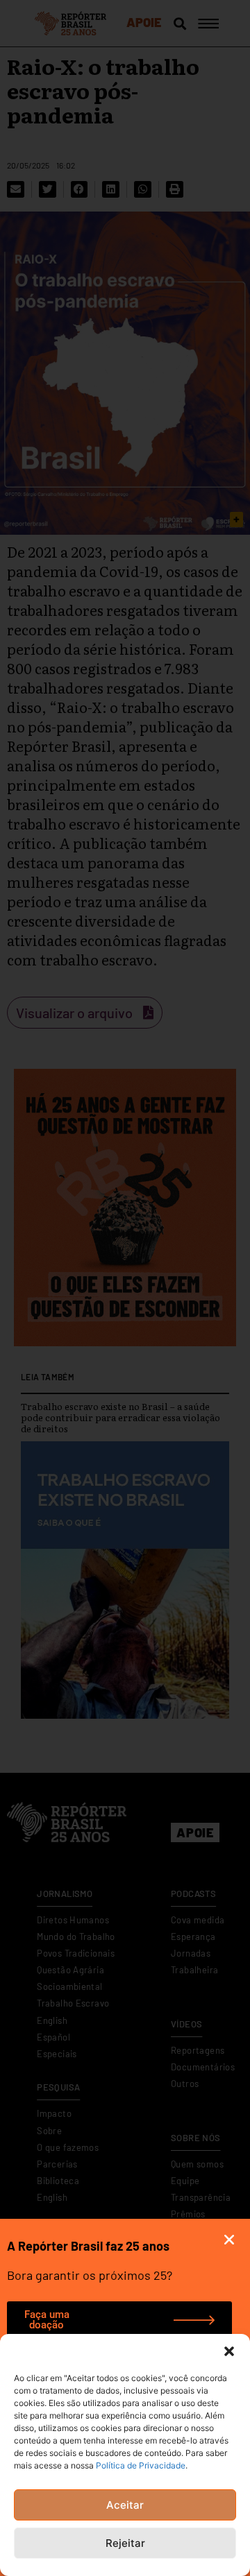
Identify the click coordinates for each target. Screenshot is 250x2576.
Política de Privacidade (141, 2465)
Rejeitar (125, 2543)
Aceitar (125, 2505)
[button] (229, 2351)
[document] (125, 1288)
